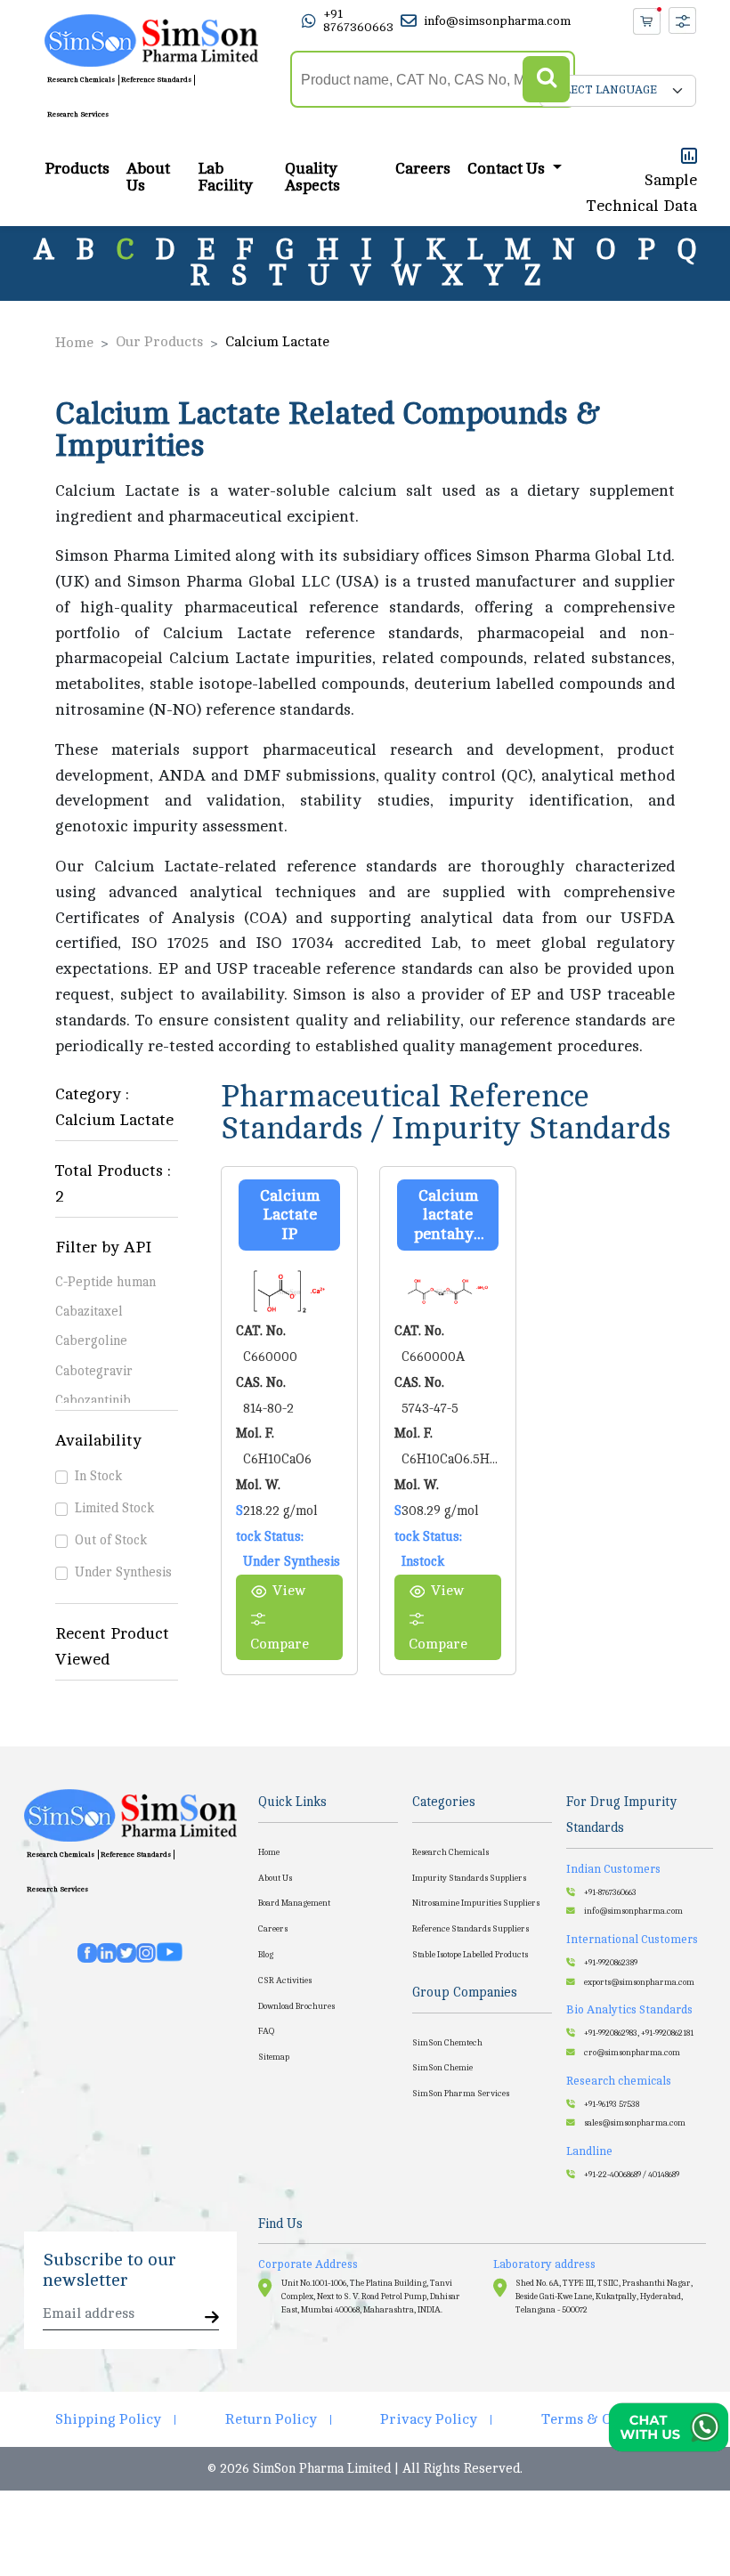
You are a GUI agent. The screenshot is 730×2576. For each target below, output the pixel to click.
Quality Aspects (312, 177)
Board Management (294, 1903)
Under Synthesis (123, 1572)
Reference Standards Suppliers (470, 1929)
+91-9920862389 (611, 1963)
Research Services (78, 114)
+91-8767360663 (610, 1892)
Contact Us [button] (508, 169)
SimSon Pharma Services (461, 2094)
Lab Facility (225, 177)
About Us (148, 177)
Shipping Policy (108, 2419)
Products (77, 169)
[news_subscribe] (212, 2318)
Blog (266, 1955)
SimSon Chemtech (447, 2043)
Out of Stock (111, 1540)
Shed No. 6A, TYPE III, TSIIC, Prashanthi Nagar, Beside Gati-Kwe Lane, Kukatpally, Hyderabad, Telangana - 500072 (604, 2297)
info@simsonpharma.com (497, 21)
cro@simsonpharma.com (632, 2053)
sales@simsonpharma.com (635, 2123)
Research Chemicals (81, 80)
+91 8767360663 (358, 20)
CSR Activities (285, 1981)
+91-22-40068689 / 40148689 (632, 2175)
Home (74, 343)
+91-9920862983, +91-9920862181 (639, 2033)
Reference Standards (156, 80)
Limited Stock (114, 1508)
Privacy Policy (429, 2419)
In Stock (98, 1476)
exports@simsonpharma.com (639, 1982)
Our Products (159, 342)
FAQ (266, 2031)
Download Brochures (296, 2006)
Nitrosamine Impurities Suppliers (476, 1903)
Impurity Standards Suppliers (469, 1878)
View (289, 1591)
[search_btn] (546, 80)
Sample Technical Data (642, 193)
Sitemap (274, 2057)
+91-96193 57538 (612, 2104)
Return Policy (271, 2419)
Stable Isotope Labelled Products (470, 1955)
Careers (423, 169)
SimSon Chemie (442, 2068)
